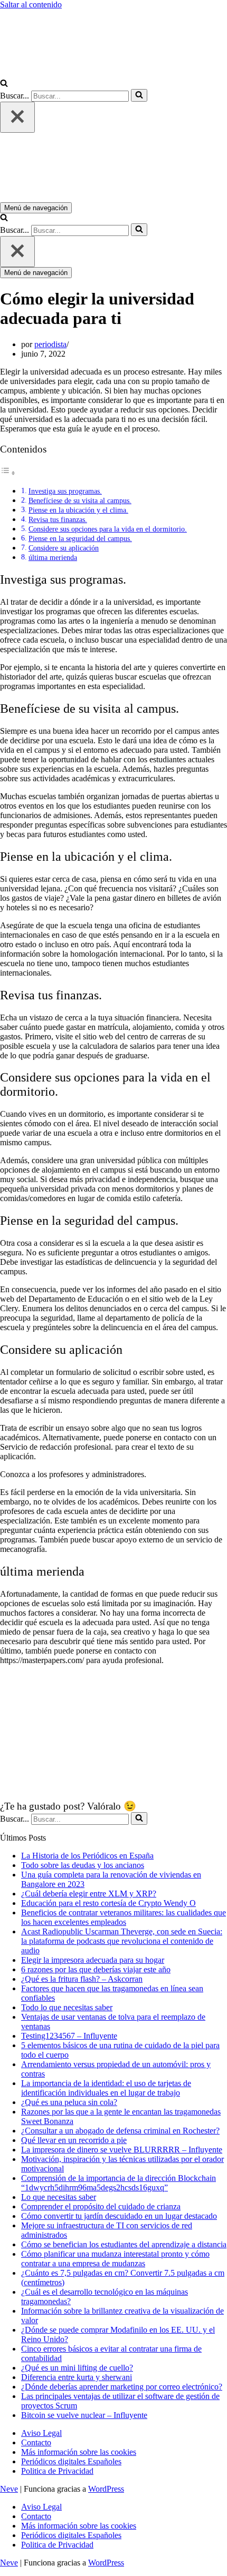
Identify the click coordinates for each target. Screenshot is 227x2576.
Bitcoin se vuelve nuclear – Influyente (84, 2415)
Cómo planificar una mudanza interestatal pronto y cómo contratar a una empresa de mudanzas (115, 2259)
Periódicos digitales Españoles (71, 2461)
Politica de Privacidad (57, 2471)
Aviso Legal (41, 2433)
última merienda (53, 557)
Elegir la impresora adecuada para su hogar (93, 1960)
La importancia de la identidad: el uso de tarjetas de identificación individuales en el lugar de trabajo (106, 2088)
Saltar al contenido (31, 4)
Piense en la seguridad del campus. (80, 538)
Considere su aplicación (64, 548)
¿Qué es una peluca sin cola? (69, 2102)
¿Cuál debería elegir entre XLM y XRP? (89, 1894)
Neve (9, 2489)
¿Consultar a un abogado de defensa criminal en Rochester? (120, 2131)
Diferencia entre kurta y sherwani (77, 2377)
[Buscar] (4, 84)
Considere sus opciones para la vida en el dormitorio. (108, 529)
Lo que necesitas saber (59, 2197)
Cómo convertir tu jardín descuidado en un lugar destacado (119, 2216)
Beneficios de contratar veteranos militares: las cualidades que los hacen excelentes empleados (124, 1917)
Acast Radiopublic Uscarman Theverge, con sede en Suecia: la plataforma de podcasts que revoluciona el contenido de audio (122, 1941)
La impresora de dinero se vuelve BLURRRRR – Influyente (122, 2150)
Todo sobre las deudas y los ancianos (83, 1865)
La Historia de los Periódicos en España (87, 1856)
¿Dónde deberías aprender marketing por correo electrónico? (122, 2387)
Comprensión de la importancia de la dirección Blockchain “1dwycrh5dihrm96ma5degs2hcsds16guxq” (119, 2183)
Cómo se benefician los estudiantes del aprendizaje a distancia (124, 2244)
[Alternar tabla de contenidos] (8, 473)
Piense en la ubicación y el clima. (78, 510)
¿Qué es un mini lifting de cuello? (77, 2368)
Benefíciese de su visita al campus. (80, 500)
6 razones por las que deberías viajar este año (96, 1969)
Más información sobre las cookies (79, 2452)
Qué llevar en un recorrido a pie (74, 2140)
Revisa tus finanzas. (58, 519)
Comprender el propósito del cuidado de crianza (101, 2206)
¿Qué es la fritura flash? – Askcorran (82, 1979)
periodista (50, 344)
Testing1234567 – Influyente (69, 2036)
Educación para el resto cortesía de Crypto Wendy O (108, 1903)
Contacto (36, 2442)
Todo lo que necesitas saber (67, 2007)
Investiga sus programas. (65, 491)
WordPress (106, 2489)
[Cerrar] (17, 117)
